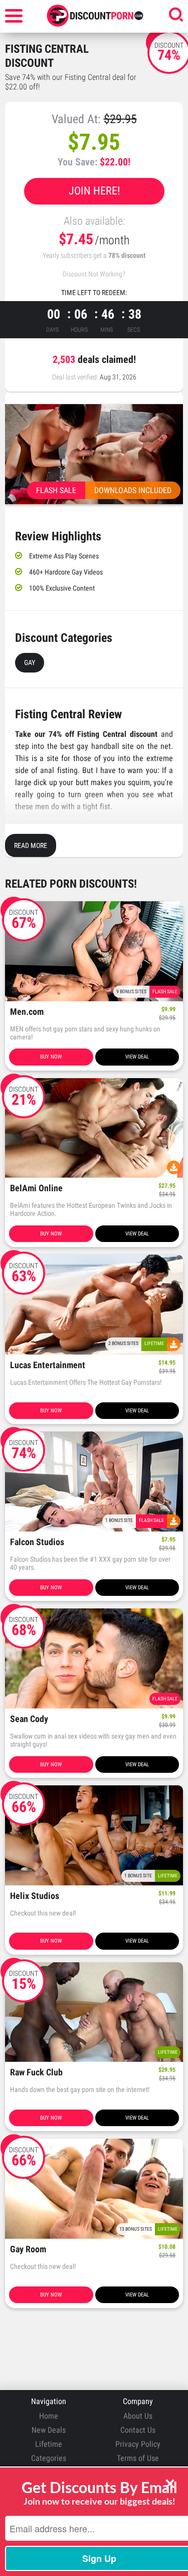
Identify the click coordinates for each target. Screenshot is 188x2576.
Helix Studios (35, 1896)
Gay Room (28, 2250)
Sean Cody (29, 1719)
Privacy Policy (138, 2444)
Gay (30, 662)
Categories (49, 2458)
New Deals (49, 2430)
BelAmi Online (36, 1188)
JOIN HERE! (94, 191)
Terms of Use (138, 2458)
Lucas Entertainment (48, 1365)
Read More (31, 845)
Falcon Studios (37, 1542)
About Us (138, 2416)
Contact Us (138, 2430)
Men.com (27, 1012)
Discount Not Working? (94, 274)
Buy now (51, 1057)
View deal (137, 1057)
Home (49, 2416)
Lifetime (49, 2444)
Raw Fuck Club (36, 2073)
